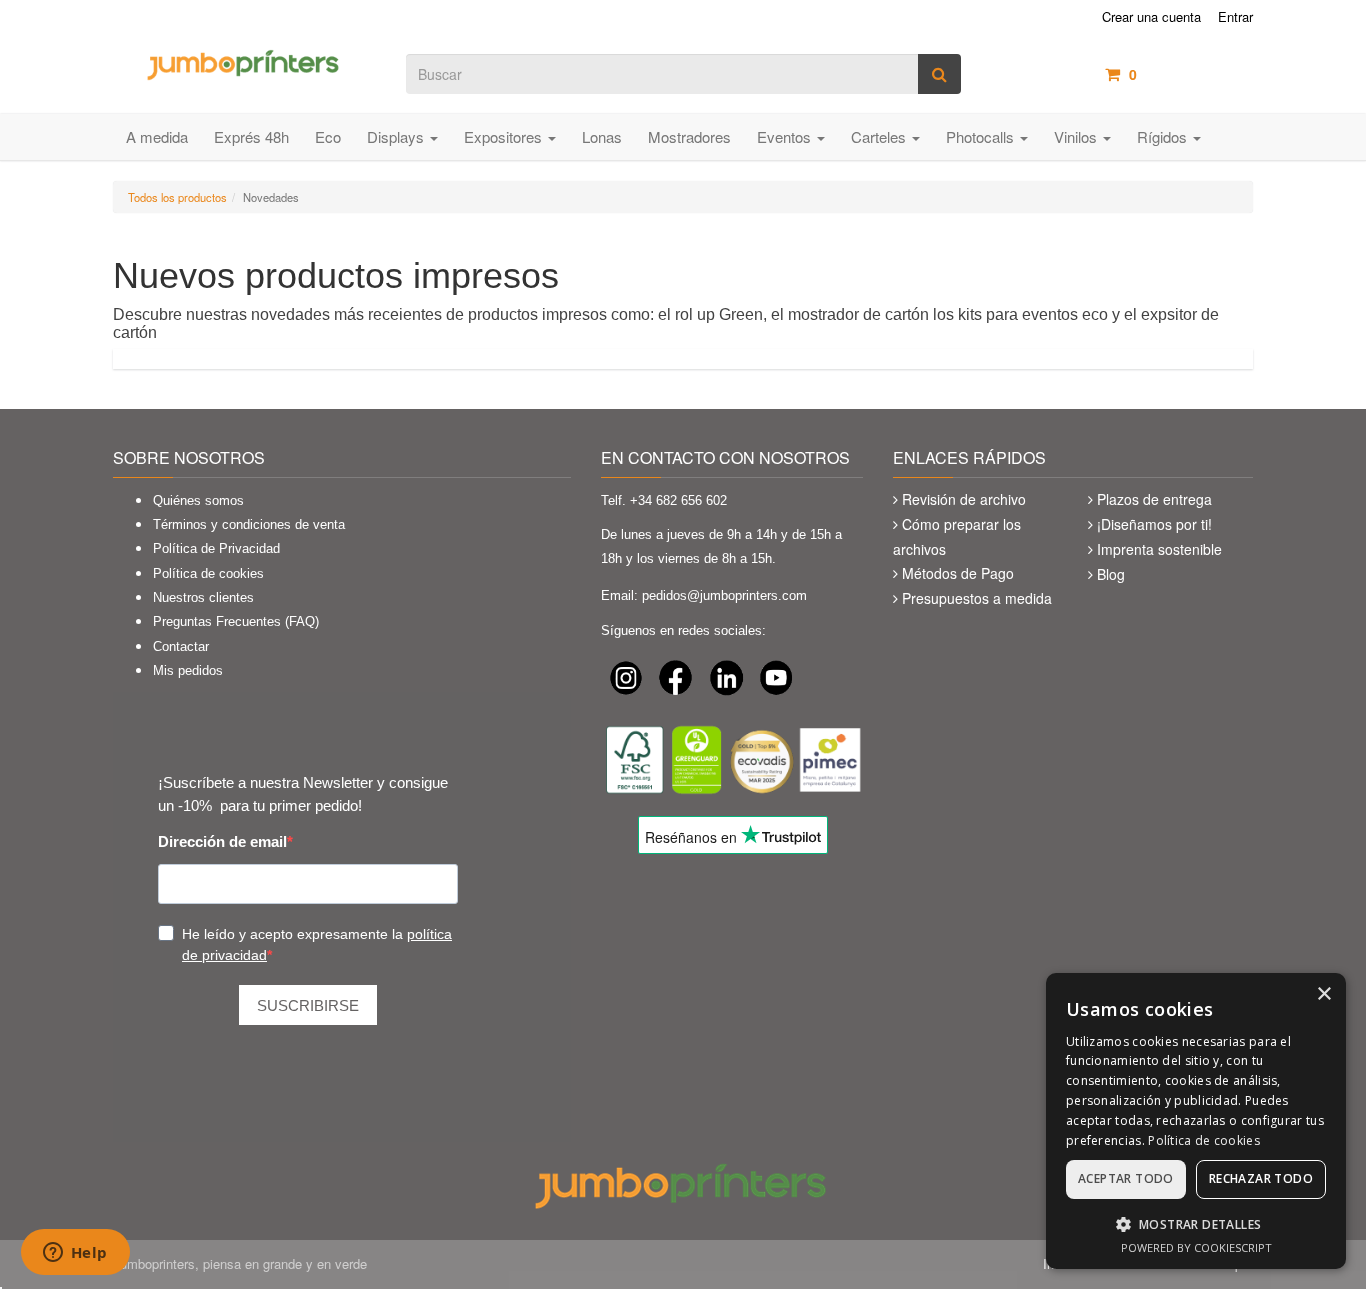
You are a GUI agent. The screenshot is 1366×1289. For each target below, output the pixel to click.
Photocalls (982, 136)
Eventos (786, 136)
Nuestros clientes (203, 597)
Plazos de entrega (1154, 499)
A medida (157, 136)
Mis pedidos (188, 670)
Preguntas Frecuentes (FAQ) (236, 621)
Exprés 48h (251, 136)
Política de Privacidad (216, 548)
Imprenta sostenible (1159, 549)
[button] (1196, 1223)
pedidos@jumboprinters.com (724, 595)
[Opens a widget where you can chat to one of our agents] (75, 1254)
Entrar (1235, 17)
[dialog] (1196, 1121)
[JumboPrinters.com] (244, 63)
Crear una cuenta (1151, 17)
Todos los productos (177, 197)
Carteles (880, 136)
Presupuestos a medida (977, 598)
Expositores (505, 136)
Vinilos (1077, 136)
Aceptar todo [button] (1126, 1178)
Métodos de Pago (958, 573)
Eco (328, 136)
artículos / (1191, 74)
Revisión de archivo (964, 499)
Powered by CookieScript (1196, 1247)
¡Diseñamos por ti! (1154, 524)
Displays (397, 136)
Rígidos (1164, 136)
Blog (1111, 574)
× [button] (1323, 994)
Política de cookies (208, 573)
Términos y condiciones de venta (249, 524)
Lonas (602, 136)
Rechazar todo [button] (1261, 1178)
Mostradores (689, 136)
